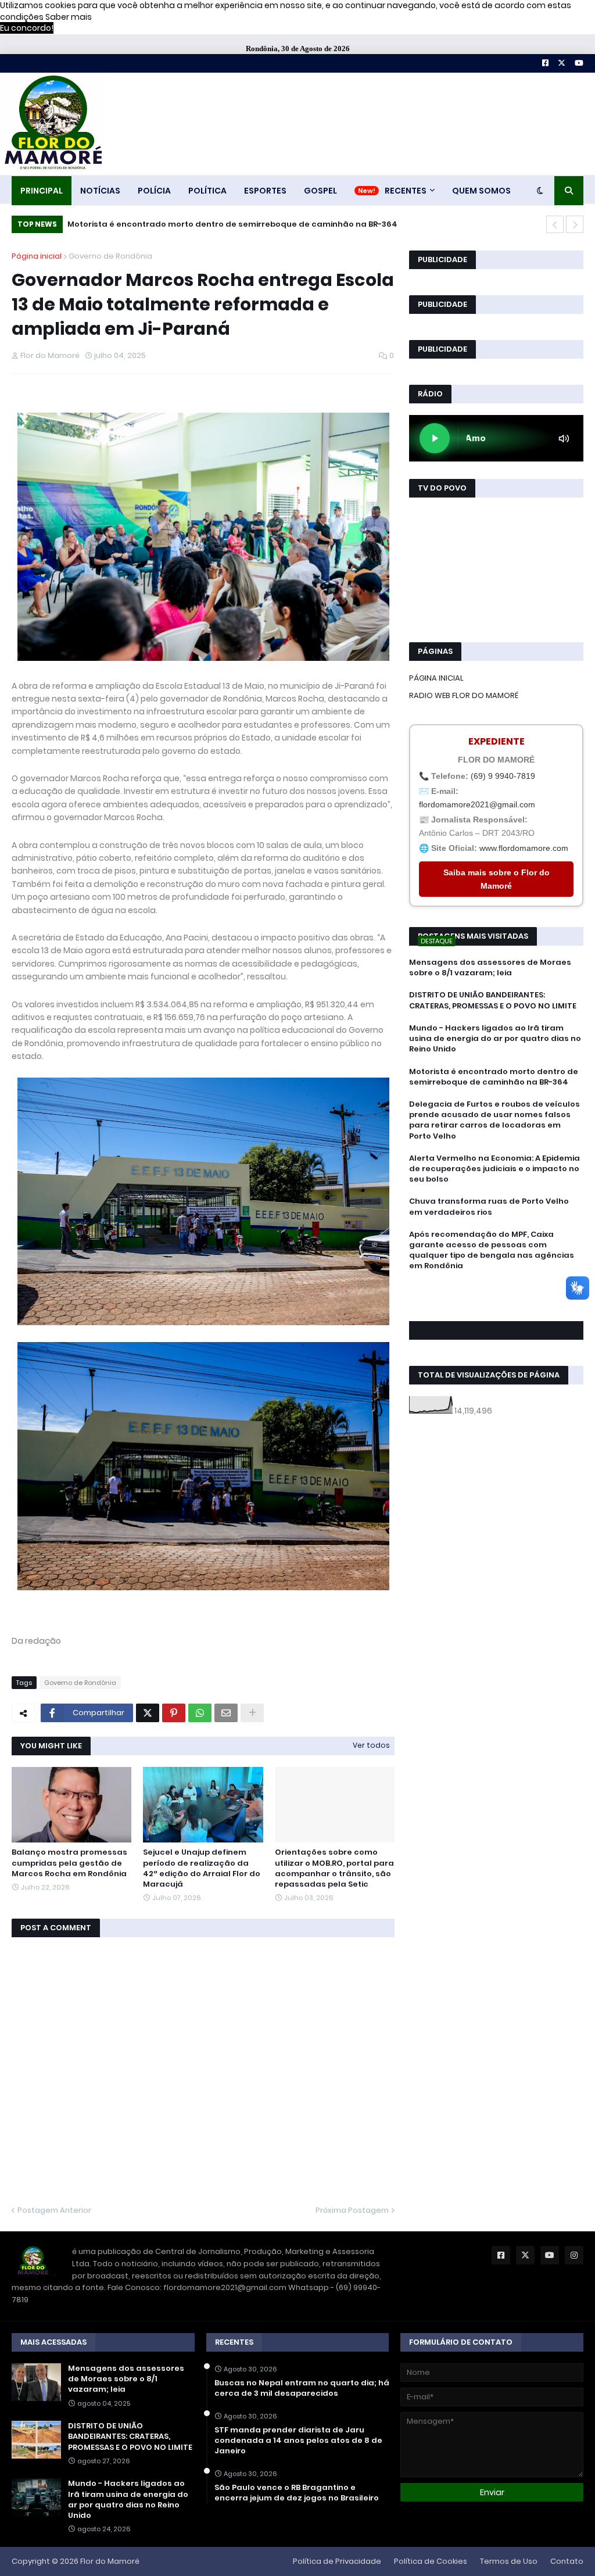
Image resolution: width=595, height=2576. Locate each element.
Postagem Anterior (54, 2210)
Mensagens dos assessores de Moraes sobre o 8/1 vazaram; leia (490, 968)
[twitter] (496, 1298)
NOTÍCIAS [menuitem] (100, 191)
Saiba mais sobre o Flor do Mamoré (497, 879)
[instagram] (496, 1304)
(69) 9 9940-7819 (503, 776)
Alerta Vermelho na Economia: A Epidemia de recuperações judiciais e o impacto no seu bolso (494, 1169)
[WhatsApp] (200, 1713)
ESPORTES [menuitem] (265, 191)
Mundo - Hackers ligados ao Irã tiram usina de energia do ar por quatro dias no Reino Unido (495, 1039)
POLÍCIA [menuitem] (154, 191)
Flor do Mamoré (110, 2561)
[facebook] (496, 1292)
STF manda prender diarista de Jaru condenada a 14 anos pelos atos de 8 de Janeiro (298, 2441)
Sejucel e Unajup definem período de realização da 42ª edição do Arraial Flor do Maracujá (202, 1868)
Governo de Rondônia (110, 256)
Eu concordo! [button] (27, 28)
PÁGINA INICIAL (436, 678)
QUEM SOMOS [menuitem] (481, 191)
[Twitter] (148, 1713)
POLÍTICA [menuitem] (207, 191)
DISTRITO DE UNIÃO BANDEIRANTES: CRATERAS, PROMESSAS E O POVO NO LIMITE (493, 1000)
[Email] (226, 1713)
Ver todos (371, 1745)
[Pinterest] (174, 1713)
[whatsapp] (496, 1288)
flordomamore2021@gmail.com (477, 804)
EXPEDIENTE (497, 741)
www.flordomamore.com (524, 848)
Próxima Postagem (352, 2210)
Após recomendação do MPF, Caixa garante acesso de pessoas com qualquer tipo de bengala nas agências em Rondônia (492, 1251)
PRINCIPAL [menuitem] (42, 191)
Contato (567, 2561)
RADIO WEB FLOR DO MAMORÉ (464, 695)
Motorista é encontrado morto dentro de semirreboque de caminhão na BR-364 (232, 224)
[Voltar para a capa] (52, 124)
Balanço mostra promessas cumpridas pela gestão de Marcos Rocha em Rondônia (69, 1863)
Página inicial (37, 256)
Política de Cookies (431, 2561)
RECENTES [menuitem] (406, 191)
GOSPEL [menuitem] (320, 191)
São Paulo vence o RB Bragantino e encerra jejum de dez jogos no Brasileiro (297, 2493)
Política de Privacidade (337, 2561)
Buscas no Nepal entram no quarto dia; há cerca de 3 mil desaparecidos (302, 2388)
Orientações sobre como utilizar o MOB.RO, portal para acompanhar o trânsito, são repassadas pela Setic (334, 1868)
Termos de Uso (509, 2561)
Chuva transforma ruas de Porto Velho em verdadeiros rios (489, 1207)
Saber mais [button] (69, 17)
